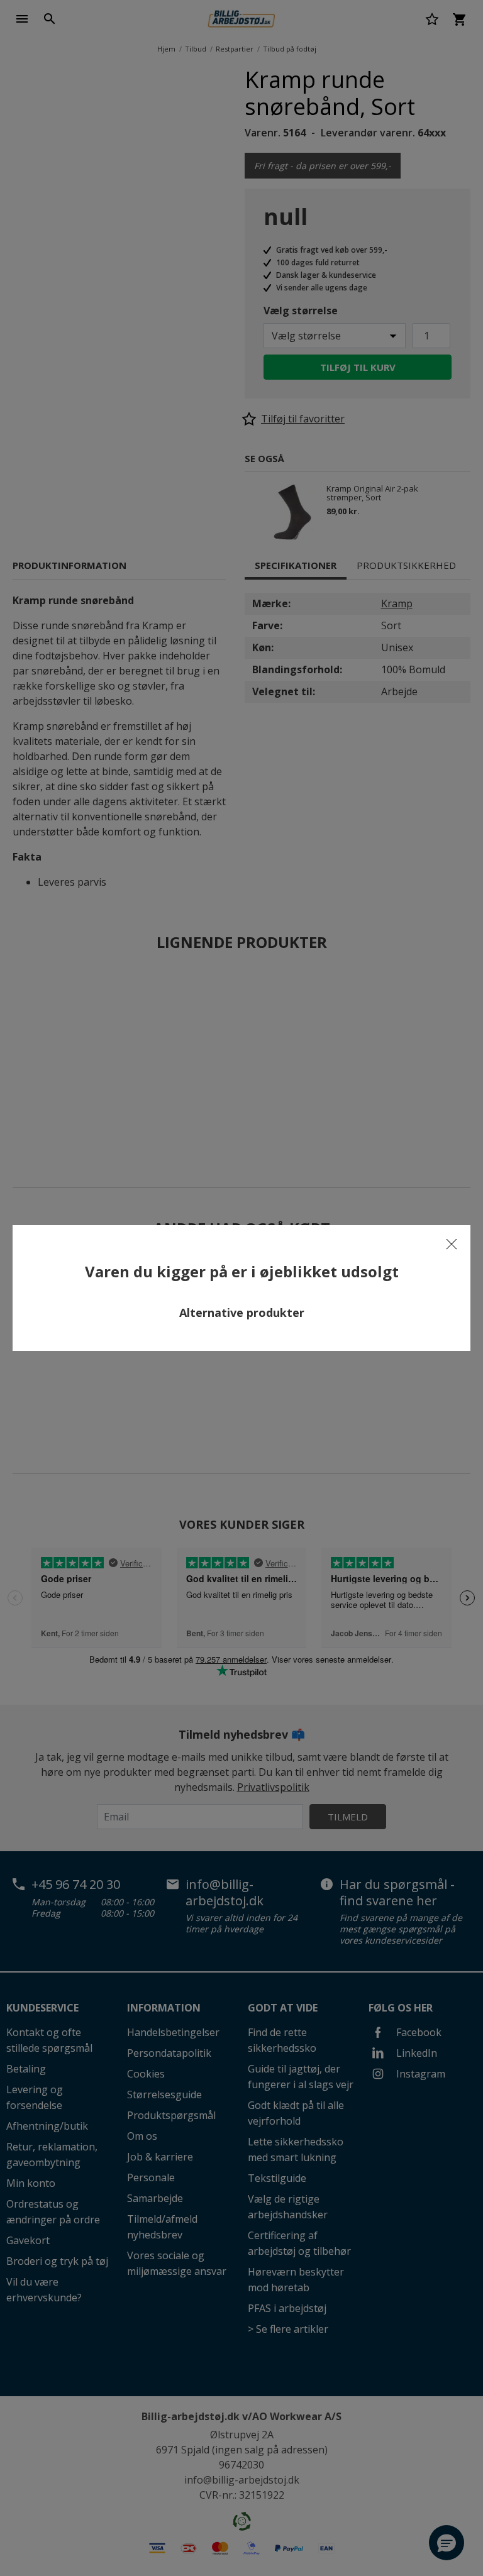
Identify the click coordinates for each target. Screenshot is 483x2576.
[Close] (452, 1244)
